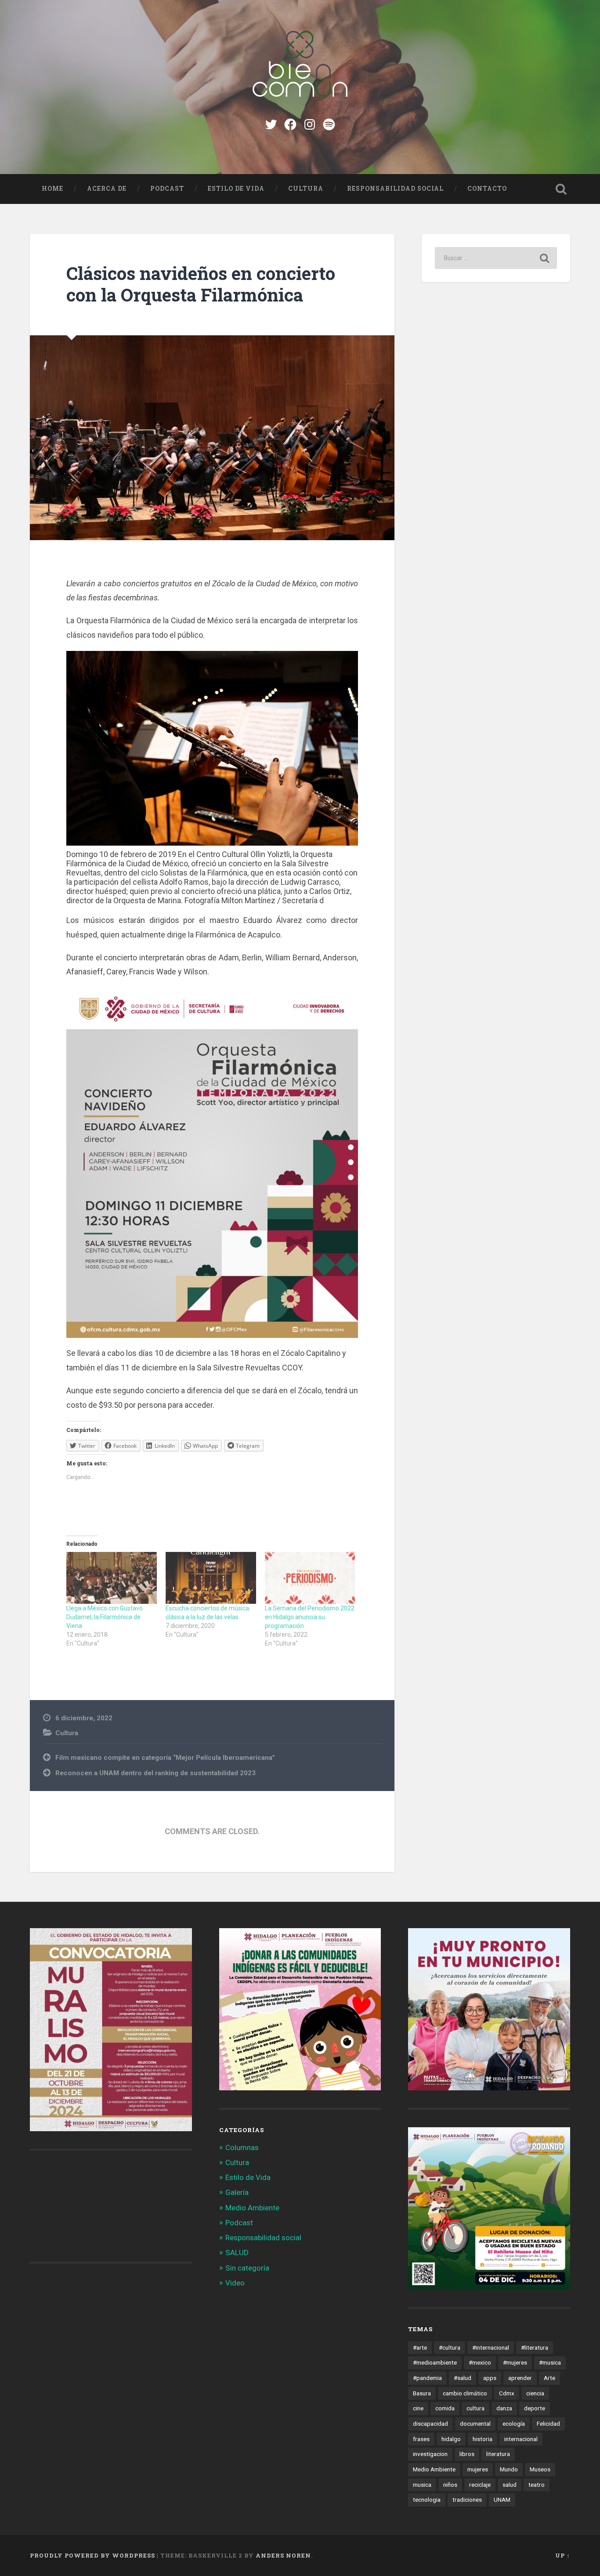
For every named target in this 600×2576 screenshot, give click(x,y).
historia (483, 2439)
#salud (463, 2378)
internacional (521, 2439)
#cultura (450, 2347)
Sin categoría (247, 2268)
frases (421, 2439)
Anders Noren (283, 2555)
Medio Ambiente (252, 2208)
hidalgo (451, 2439)
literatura (498, 2454)
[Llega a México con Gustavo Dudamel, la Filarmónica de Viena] (112, 1578)
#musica (550, 2362)
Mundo (509, 2469)
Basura (422, 2393)
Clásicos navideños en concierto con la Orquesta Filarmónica (201, 284)
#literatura (535, 2347)
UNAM (502, 2500)
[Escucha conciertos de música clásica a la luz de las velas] (211, 1578)
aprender (520, 2378)
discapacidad (430, 2423)
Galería (237, 2192)
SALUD (237, 2253)
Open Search (561, 189)
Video (235, 2283)
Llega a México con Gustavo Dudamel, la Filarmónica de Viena (105, 1617)
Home (52, 189)
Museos (540, 2469)
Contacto (487, 189)
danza (504, 2408)
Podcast (167, 189)
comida (445, 2408)
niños (450, 2485)
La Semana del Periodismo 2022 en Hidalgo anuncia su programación (310, 1617)
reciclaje (480, 2485)
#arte (420, 2347)
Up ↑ (563, 2555)
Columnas (242, 2147)
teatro (537, 2485)
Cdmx (507, 2393)
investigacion (430, 2454)
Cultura (306, 189)
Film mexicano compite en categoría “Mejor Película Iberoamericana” (165, 1758)
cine (418, 2408)
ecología (514, 2423)
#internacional (491, 2347)
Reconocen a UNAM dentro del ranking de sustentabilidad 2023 (155, 1773)
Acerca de (107, 189)
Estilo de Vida (236, 189)
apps (490, 2378)
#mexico (480, 2362)
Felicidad (548, 2423)
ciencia (535, 2393)
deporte (535, 2408)
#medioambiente (435, 2362)
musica (422, 2485)
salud (510, 2485)
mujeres (478, 2469)
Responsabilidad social (395, 189)
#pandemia (427, 2378)
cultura (475, 2408)
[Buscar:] (496, 258)
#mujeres (515, 2362)
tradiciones (467, 2500)
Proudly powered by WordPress (92, 2555)
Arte (549, 2378)
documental (475, 2423)
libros (467, 2454)
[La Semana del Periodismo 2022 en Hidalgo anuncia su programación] (310, 1578)
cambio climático (465, 2393)
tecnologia (427, 2500)
